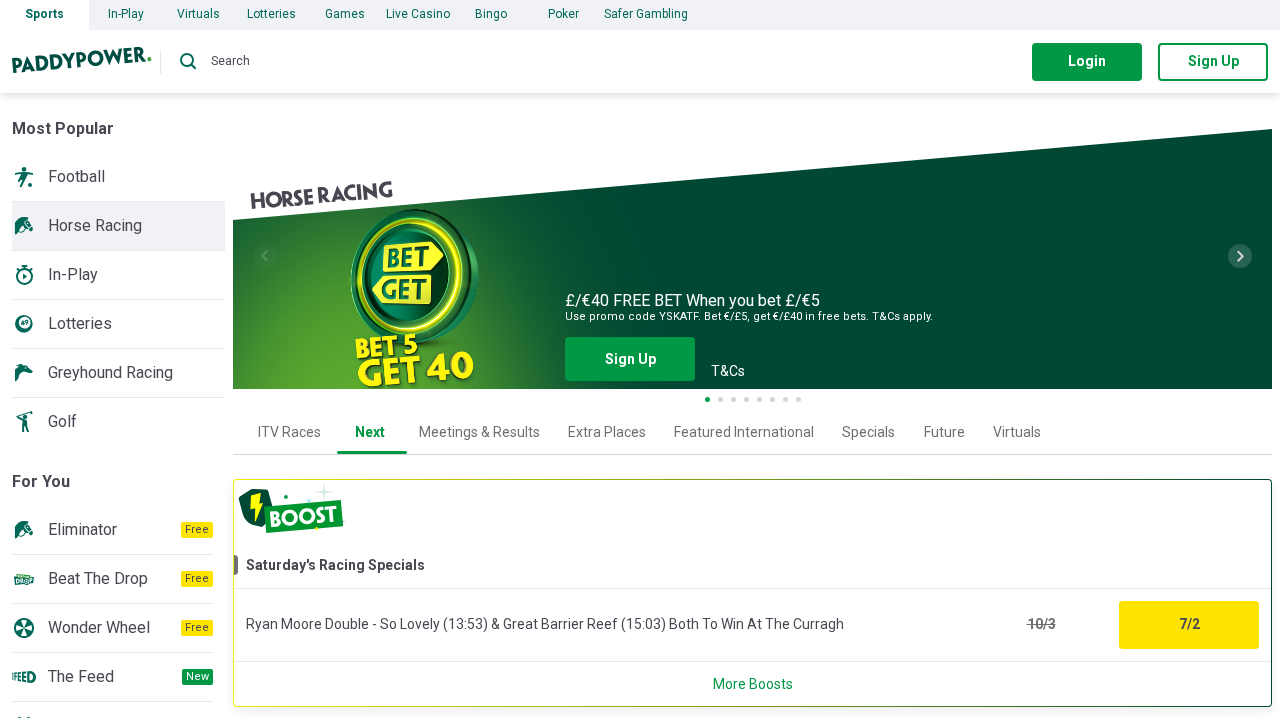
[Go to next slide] (1240, 256)
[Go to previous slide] (265, 256)
